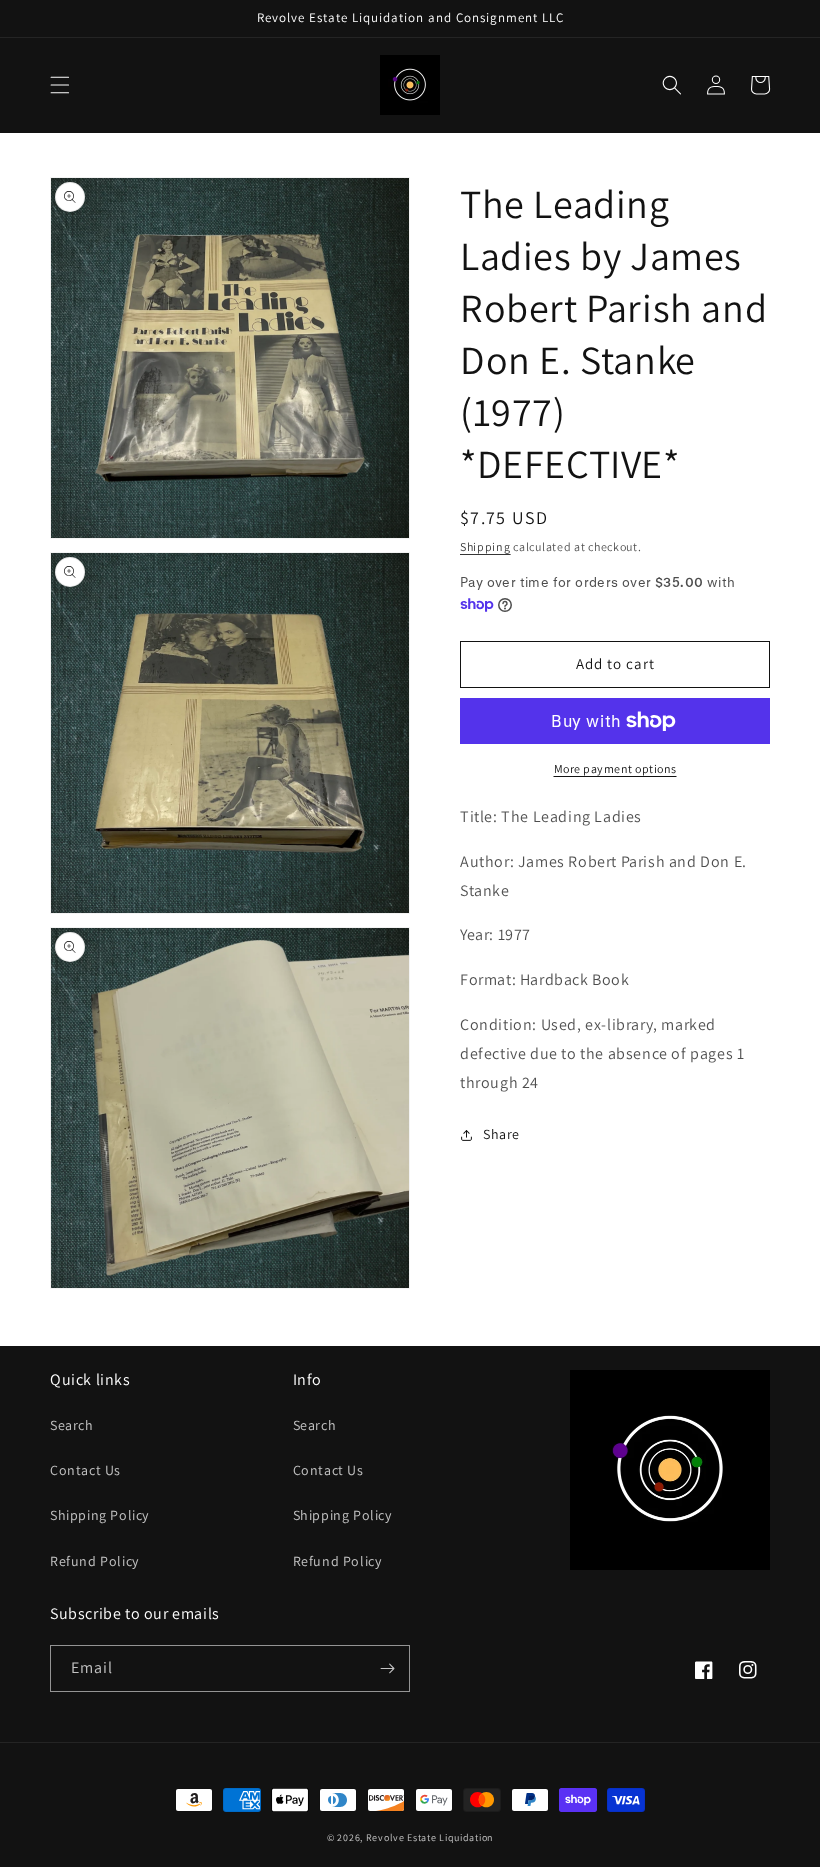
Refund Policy (94, 1561)
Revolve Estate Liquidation (429, 1837)
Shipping (485, 546)
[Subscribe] (387, 1668)
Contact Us (85, 1470)
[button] (60, 85)
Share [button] (501, 1134)
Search (72, 1425)
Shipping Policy (99, 1515)
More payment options (615, 768)
